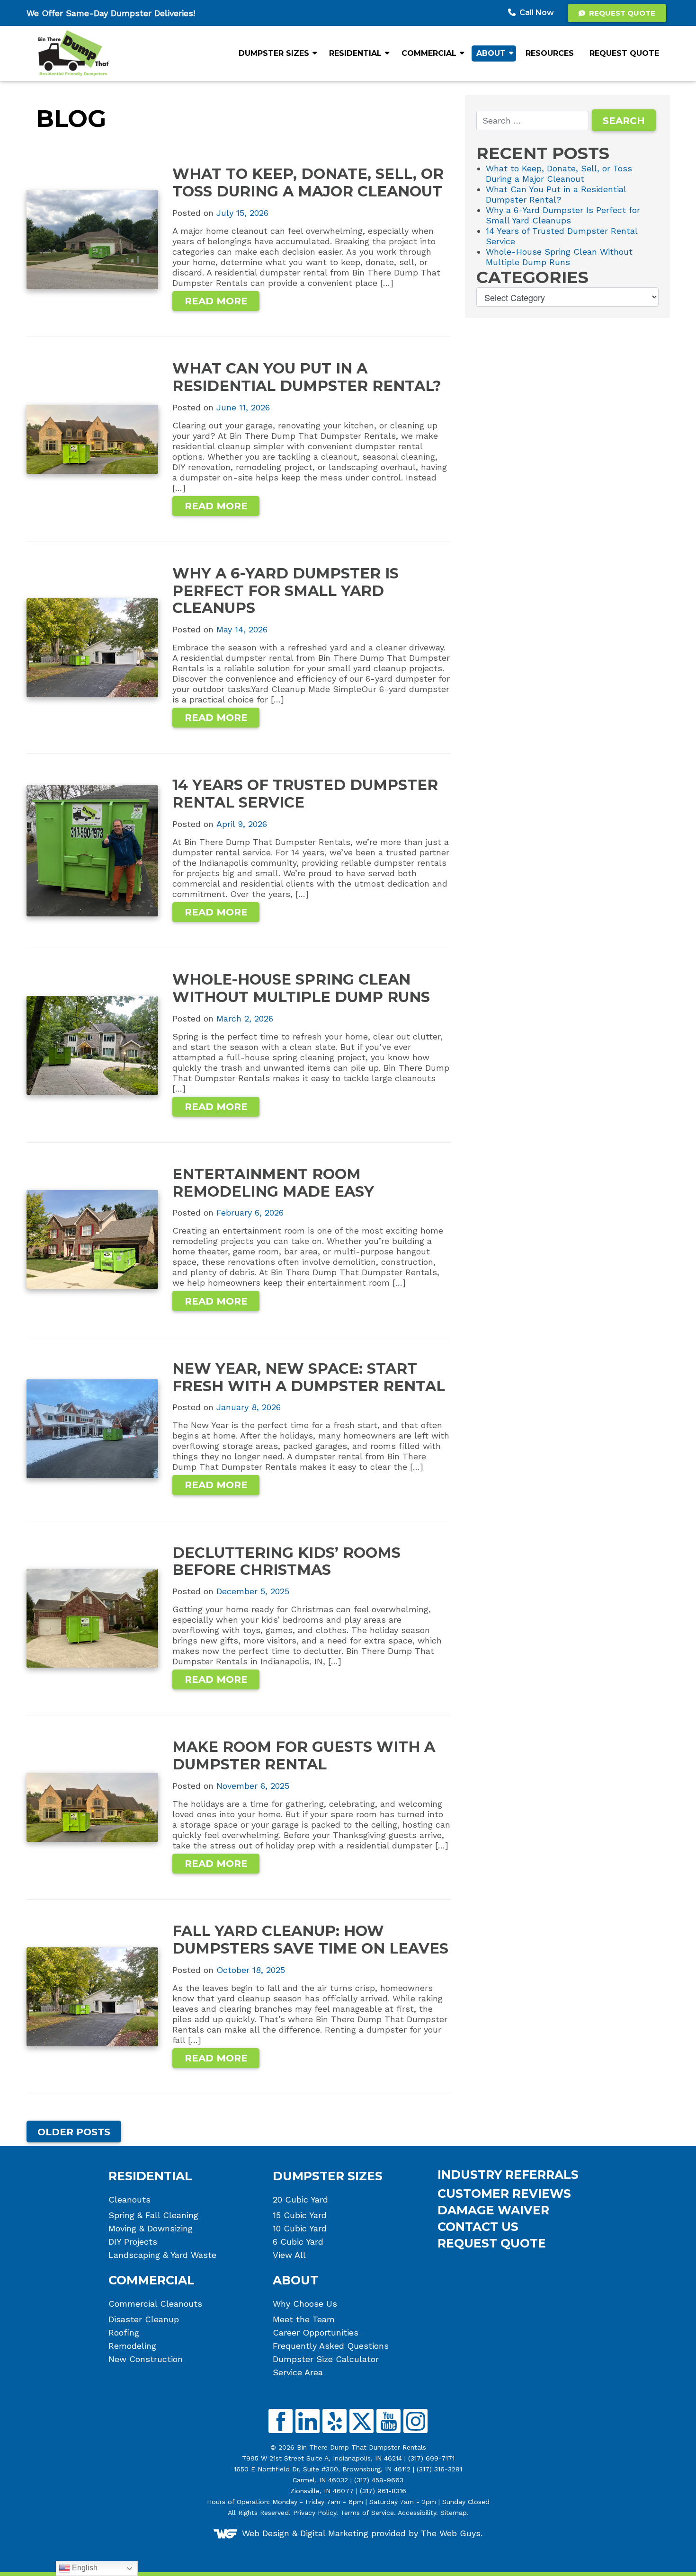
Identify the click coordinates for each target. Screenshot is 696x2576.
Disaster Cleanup (144, 2319)
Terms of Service (367, 2513)
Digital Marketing (334, 2533)
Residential (355, 53)
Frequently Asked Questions (331, 2346)
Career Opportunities (316, 2333)
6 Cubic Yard (298, 2242)
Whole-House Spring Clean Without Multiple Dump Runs (559, 257)
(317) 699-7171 (431, 2458)
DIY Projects (133, 2242)
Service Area (298, 2372)
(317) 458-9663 (379, 2480)
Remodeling (132, 2346)
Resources (550, 53)
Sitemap (454, 2513)
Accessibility (417, 2513)
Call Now (537, 13)
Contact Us (478, 2227)
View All (289, 2255)
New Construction (146, 2359)
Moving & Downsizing (151, 2229)
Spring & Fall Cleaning (153, 2215)
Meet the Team (304, 2319)
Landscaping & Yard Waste (162, 2255)
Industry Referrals (508, 2175)
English (84, 2568)
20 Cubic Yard (300, 2200)
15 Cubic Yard (300, 2215)
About (491, 53)
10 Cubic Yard (300, 2229)
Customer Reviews (504, 2194)
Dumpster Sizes (274, 53)
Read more (216, 301)
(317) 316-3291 (439, 2469)
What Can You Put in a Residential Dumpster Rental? (556, 194)
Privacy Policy (315, 2513)
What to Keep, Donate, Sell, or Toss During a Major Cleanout (559, 173)
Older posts (74, 2132)
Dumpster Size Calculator (326, 2359)
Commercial (429, 53)
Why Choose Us (305, 2304)
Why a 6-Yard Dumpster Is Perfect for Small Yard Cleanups (563, 215)
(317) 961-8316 (383, 2491)
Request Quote (621, 13)
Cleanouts (129, 2200)
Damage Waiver (493, 2210)
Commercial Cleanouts (155, 2304)
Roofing (124, 2333)
